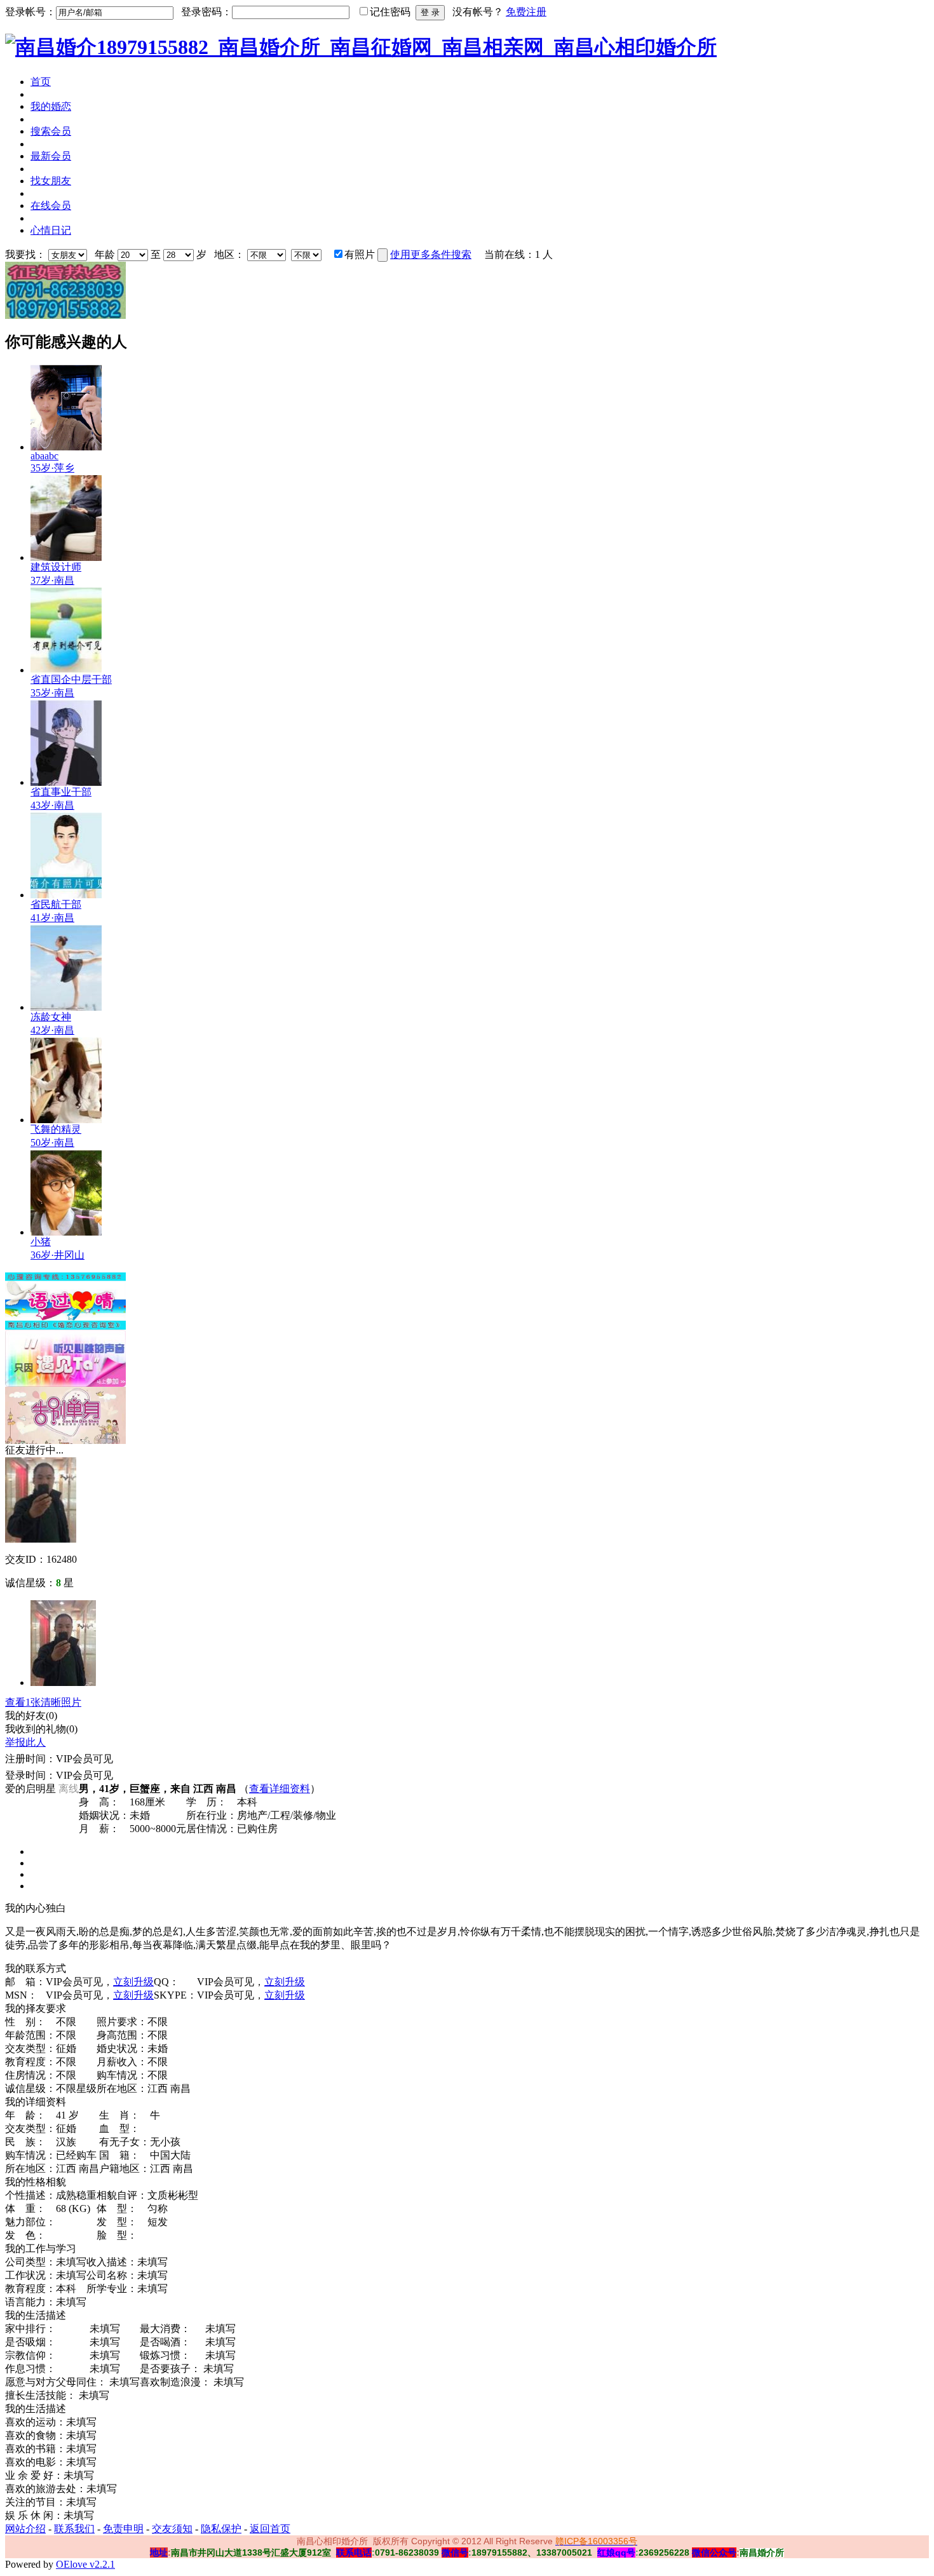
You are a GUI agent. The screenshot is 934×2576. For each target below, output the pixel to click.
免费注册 (526, 12)
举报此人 (25, 1742)
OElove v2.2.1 (85, 2564)
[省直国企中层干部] (66, 670)
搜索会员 (51, 131)
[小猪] (66, 1232)
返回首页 (270, 2529)
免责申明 (123, 2529)
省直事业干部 (61, 792)
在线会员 (51, 206)
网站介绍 (25, 2529)
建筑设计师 (56, 567)
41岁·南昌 (52, 918)
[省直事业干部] (66, 782)
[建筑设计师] (66, 557)
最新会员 (51, 156)
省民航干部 (56, 904)
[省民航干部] (66, 895)
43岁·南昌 (52, 805)
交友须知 (172, 2529)
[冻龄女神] (66, 1007)
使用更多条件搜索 (431, 254)
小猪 (41, 1242)
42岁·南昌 (52, 1030)
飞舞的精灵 (56, 1129)
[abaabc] (66, 447)
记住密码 (390, 12)
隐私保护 (221, 2529)
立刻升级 (133, 1982)
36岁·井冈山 (58, 1255)
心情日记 (51, 230)
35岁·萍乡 (52, 468)
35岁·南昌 (52, 693)
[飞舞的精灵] (66, 1120)
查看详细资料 (280, 1789)
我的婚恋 (51, 106)
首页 (41, 82)
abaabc (44, 456)
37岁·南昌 (52, 580)
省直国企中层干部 (71, 679)
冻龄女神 (51, 1017)
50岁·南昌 (52, 1143)
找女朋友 (51, 181)
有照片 (360, 254)
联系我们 (74, 2529)
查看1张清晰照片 (43, 1702)
